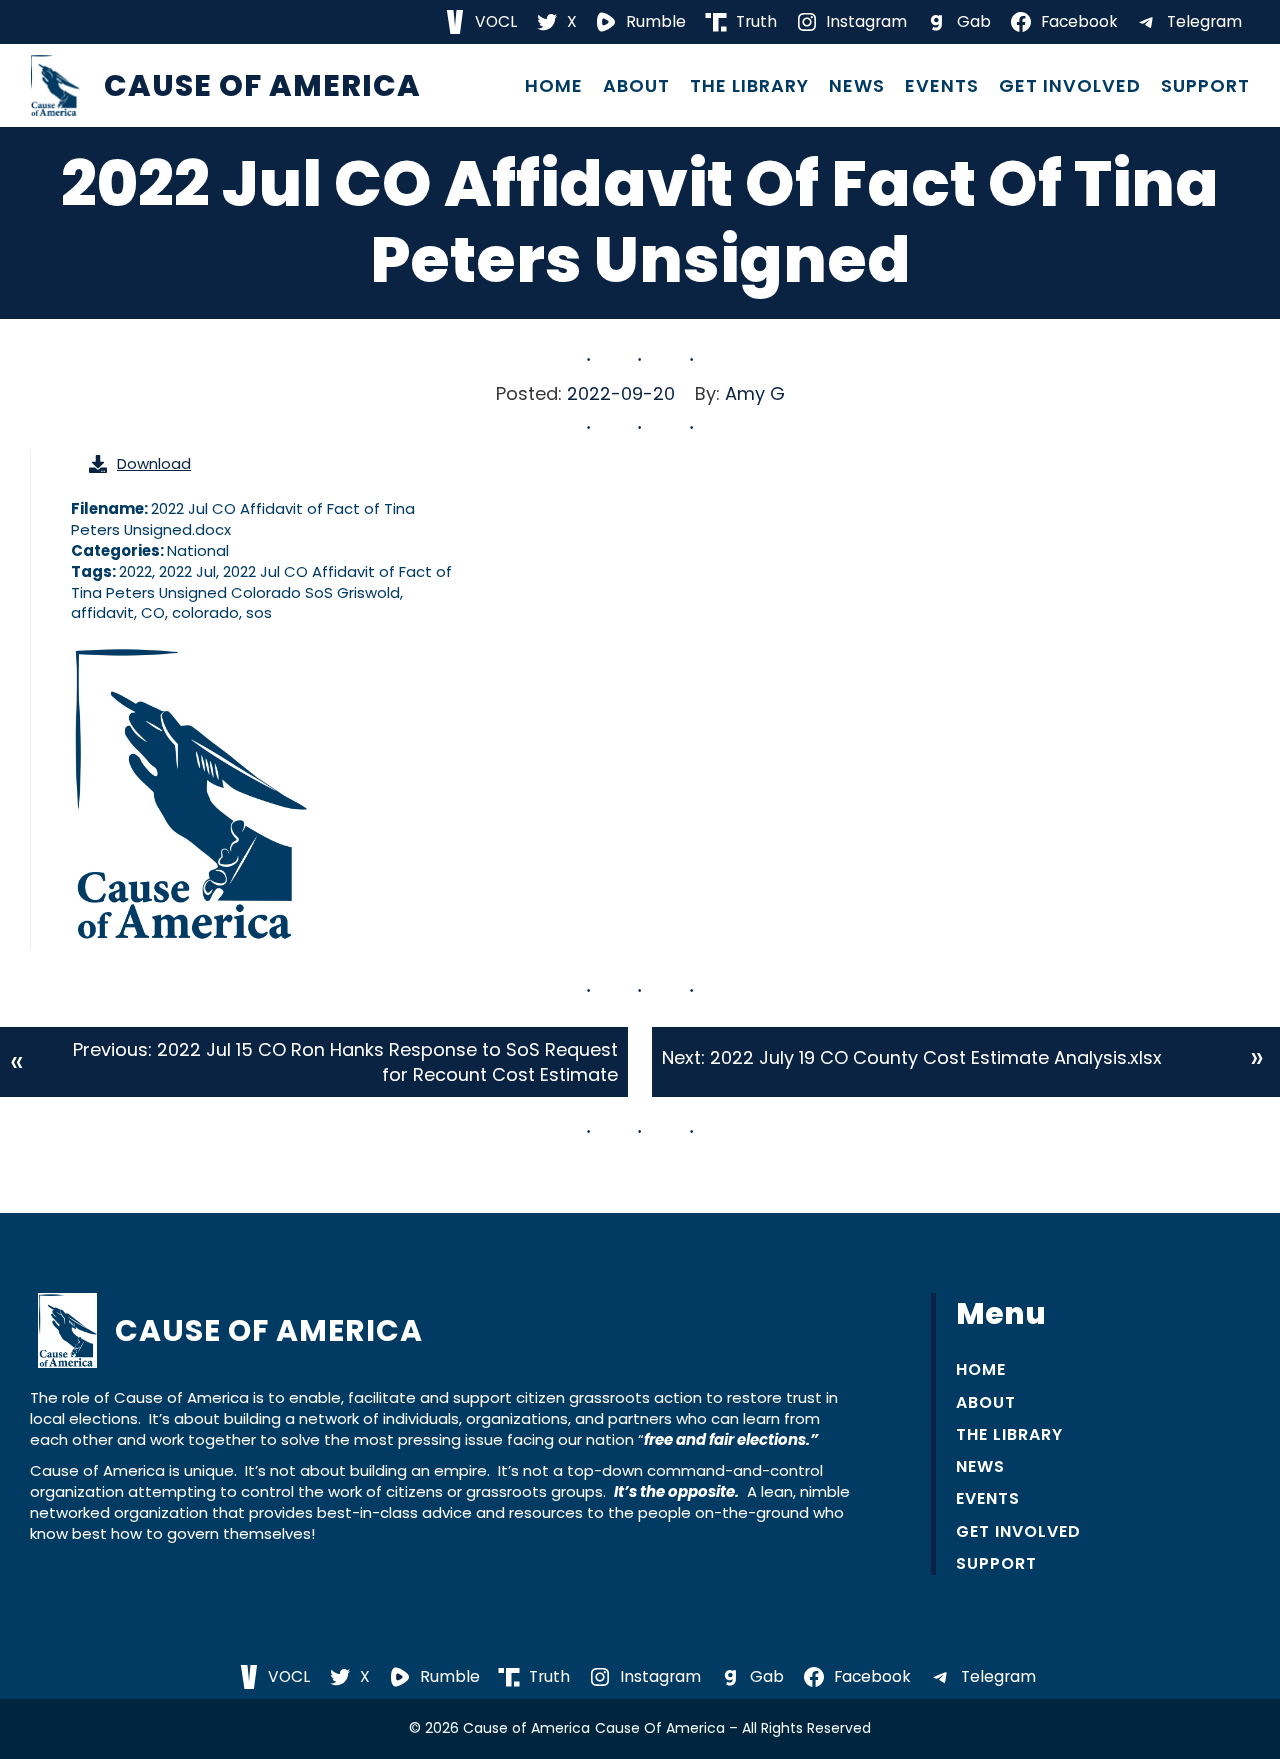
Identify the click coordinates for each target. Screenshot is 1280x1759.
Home (554, 86)
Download (154, 463)
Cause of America (262, 85)
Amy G (755, 393)
